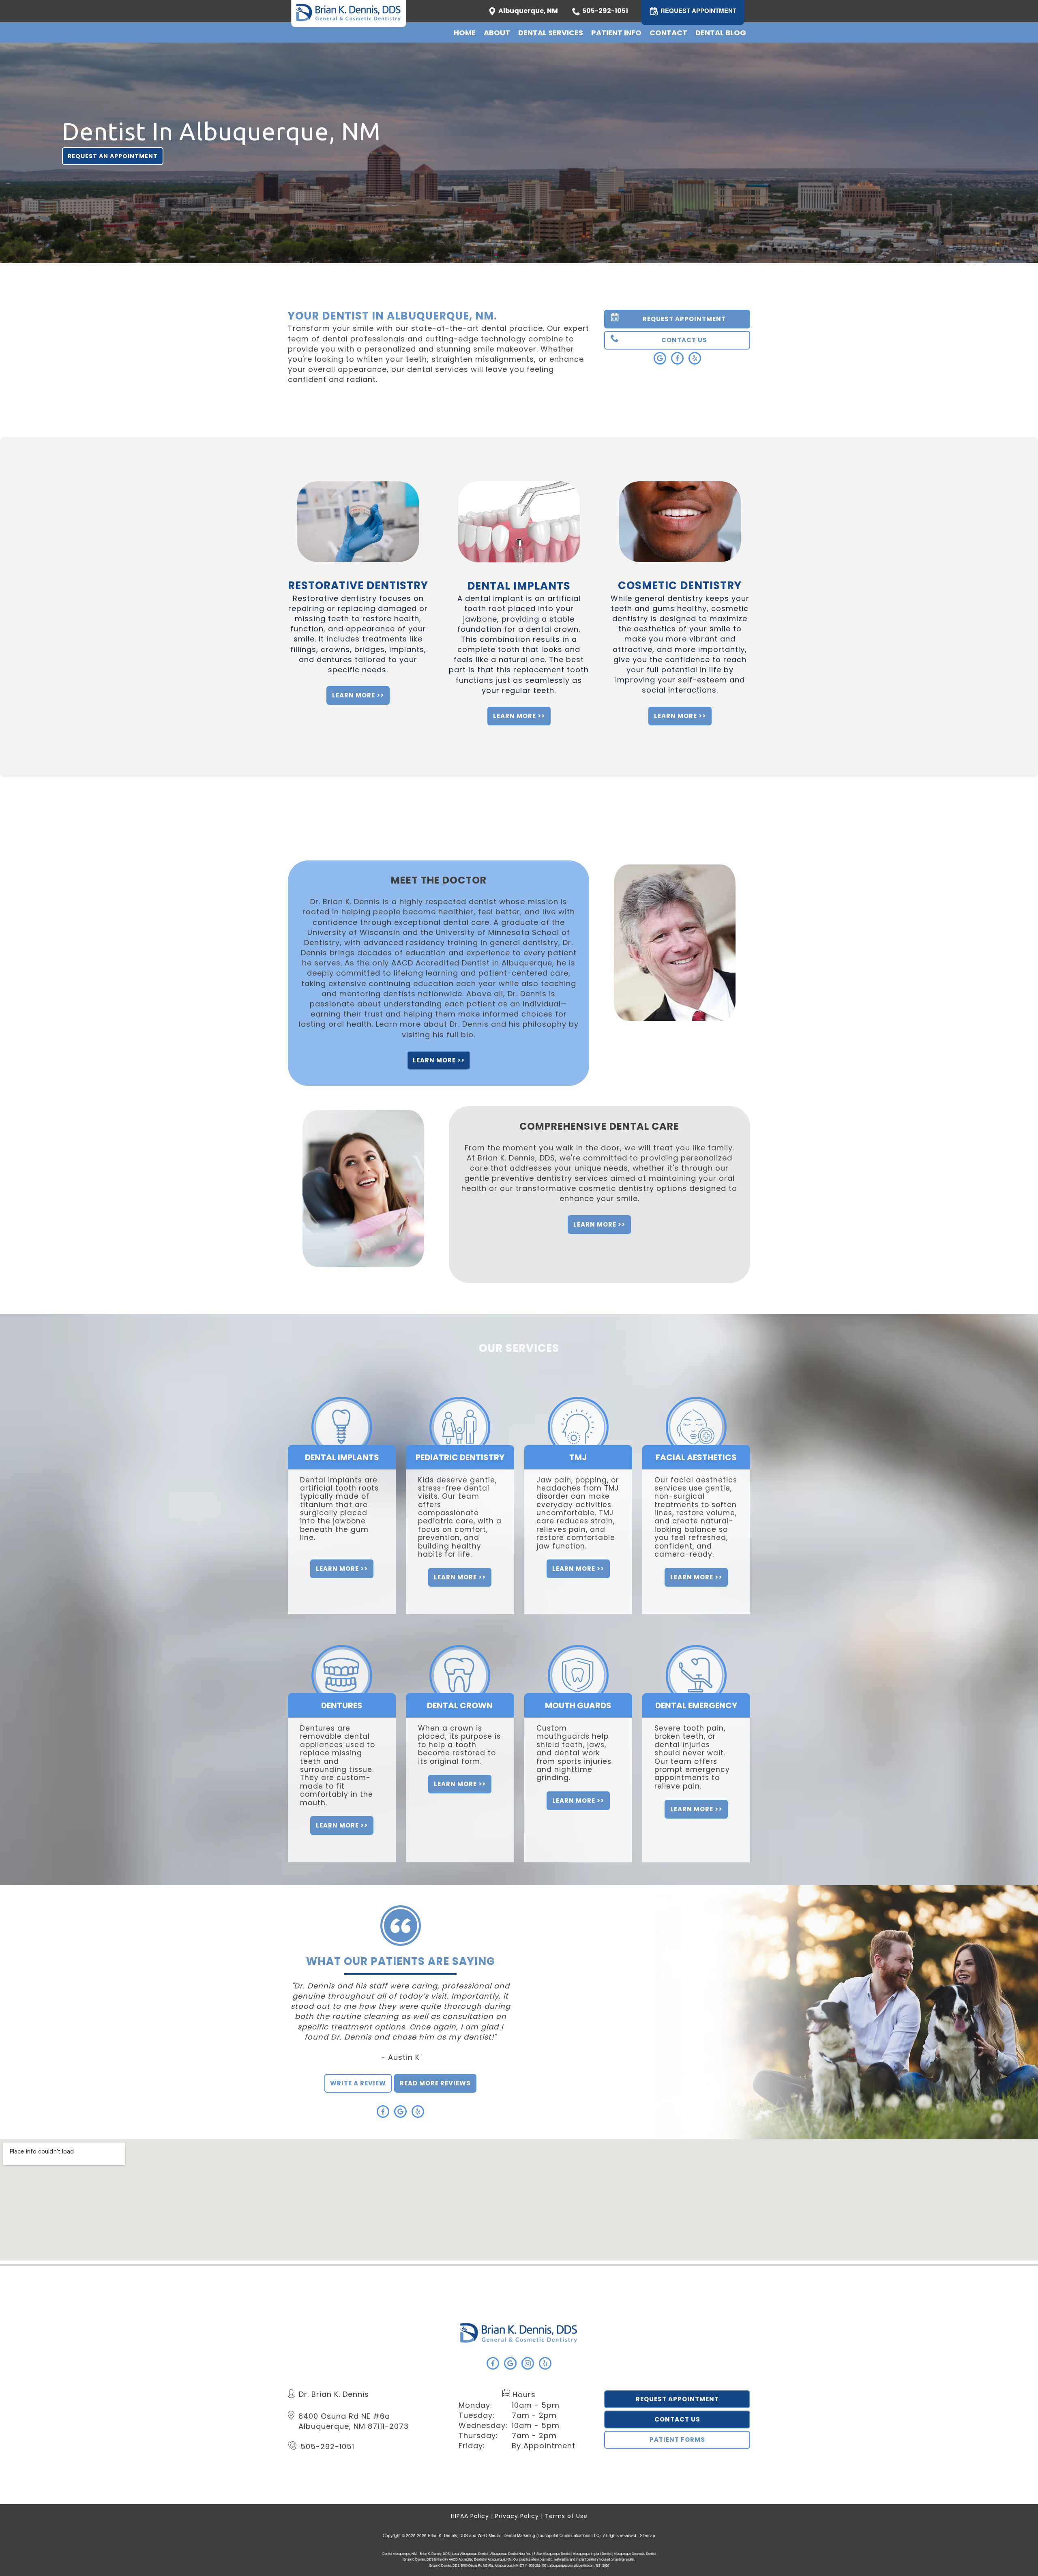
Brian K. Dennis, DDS (448, 2535)
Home (465, 33)
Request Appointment (677, 2399)
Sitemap (648, 2535)
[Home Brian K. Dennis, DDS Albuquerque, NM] (519, 2333)
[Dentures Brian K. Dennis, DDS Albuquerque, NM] (342, 1655)
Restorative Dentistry (358, 586)
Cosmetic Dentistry (680, 586)
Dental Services (551, 33)
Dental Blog (721, 33)
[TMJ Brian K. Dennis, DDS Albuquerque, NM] (578, 1407)
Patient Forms (677, 2440)
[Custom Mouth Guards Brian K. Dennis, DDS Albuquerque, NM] (578, 1655)
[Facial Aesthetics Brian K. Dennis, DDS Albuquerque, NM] (696, 1407)
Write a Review (358, 2083)
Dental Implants (519, 586)
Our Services (519, 1348)
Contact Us (677, 2419)
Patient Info (616, 33)
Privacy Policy (517, 2516)
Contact (668, 33)
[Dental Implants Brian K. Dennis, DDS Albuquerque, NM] (342, 1407)
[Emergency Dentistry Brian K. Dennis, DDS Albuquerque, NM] (696, 1655)
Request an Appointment (113, 156)
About (497, 33)
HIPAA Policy (470, 2516)
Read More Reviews (435, 2083)
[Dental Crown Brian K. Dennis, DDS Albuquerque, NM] (460, 1655)
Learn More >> (358, 695)
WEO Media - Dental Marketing (506, 2535)
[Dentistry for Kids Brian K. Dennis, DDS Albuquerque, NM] (460, 1407)
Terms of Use (566, 2516)
